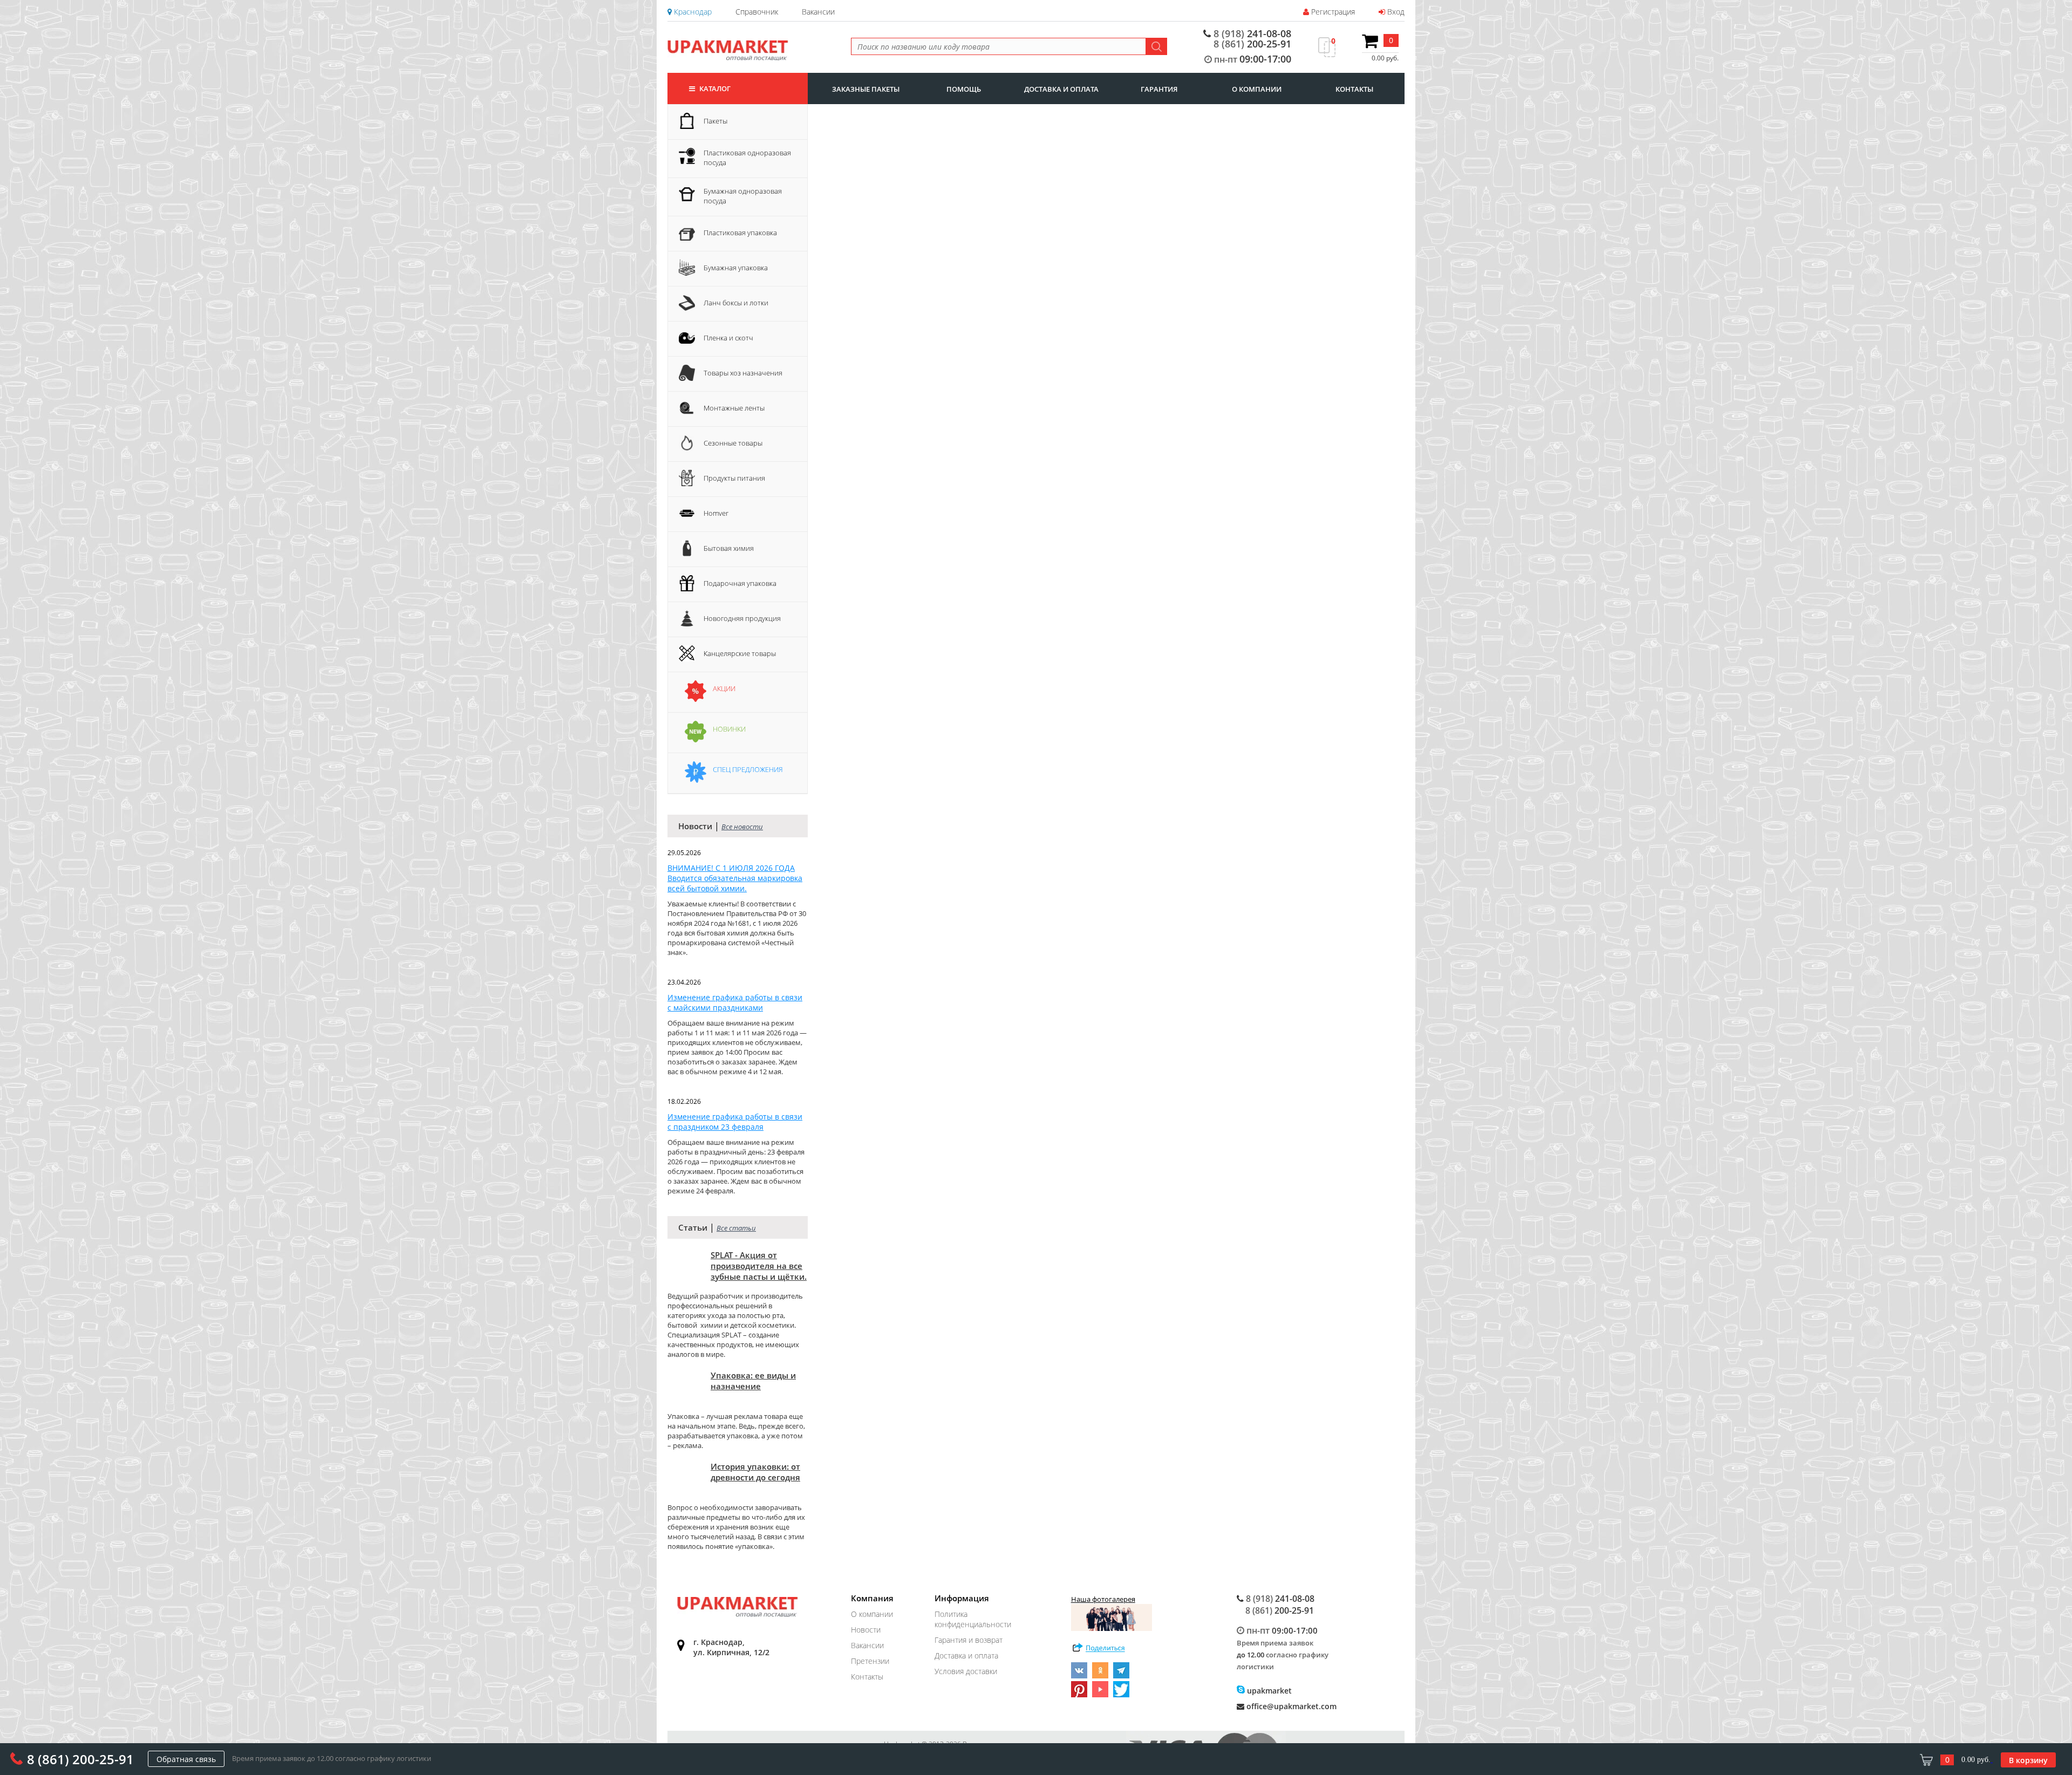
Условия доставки (966, 1671)
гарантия (1159, 89)
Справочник (757, 12)
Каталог (714, 88)
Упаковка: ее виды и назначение (753, 1381)
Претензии (870, 1661)
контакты (1354, 89)
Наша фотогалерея (1103, 1599)
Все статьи (736, 1228)
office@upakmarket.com (1290, 1706)
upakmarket (1268, 1691)
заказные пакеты (866, 89)
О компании (872, 1614)
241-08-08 (1252, 34)
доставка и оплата (1061, 89)
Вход (1395, 12)
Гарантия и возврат (969, 1640)
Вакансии (818, 12)
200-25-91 (1252, 44)
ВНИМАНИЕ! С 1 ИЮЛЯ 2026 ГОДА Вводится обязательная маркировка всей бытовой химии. (735, 878)
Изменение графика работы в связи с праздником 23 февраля (735, 1122)
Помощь (964, 89)
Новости (866, 1630)
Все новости (742, 827)
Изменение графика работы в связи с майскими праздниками (735, 1002)
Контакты (867, 1677)
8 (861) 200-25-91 (80, 1759)
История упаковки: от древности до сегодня (755, 1472)
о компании (1257, 89)
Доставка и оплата (966, 1655)
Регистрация (1332, 12)
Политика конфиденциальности (973, 1619)
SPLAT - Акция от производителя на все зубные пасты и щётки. (759, 1266)
